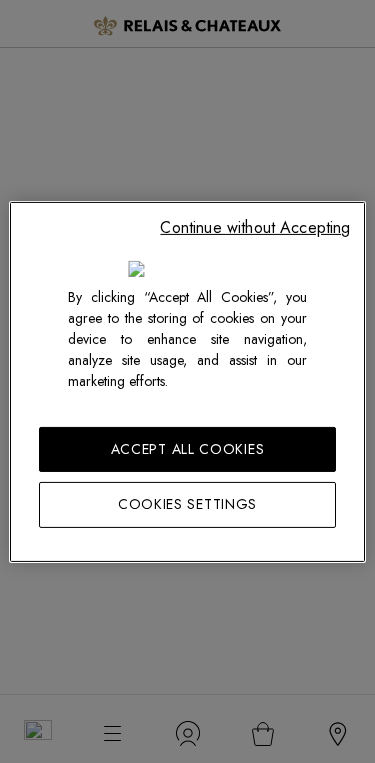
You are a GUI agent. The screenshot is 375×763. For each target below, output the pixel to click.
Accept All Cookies (188, 448)
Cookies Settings (187, 504)
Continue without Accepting (255, 226)
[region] (187, 381)
